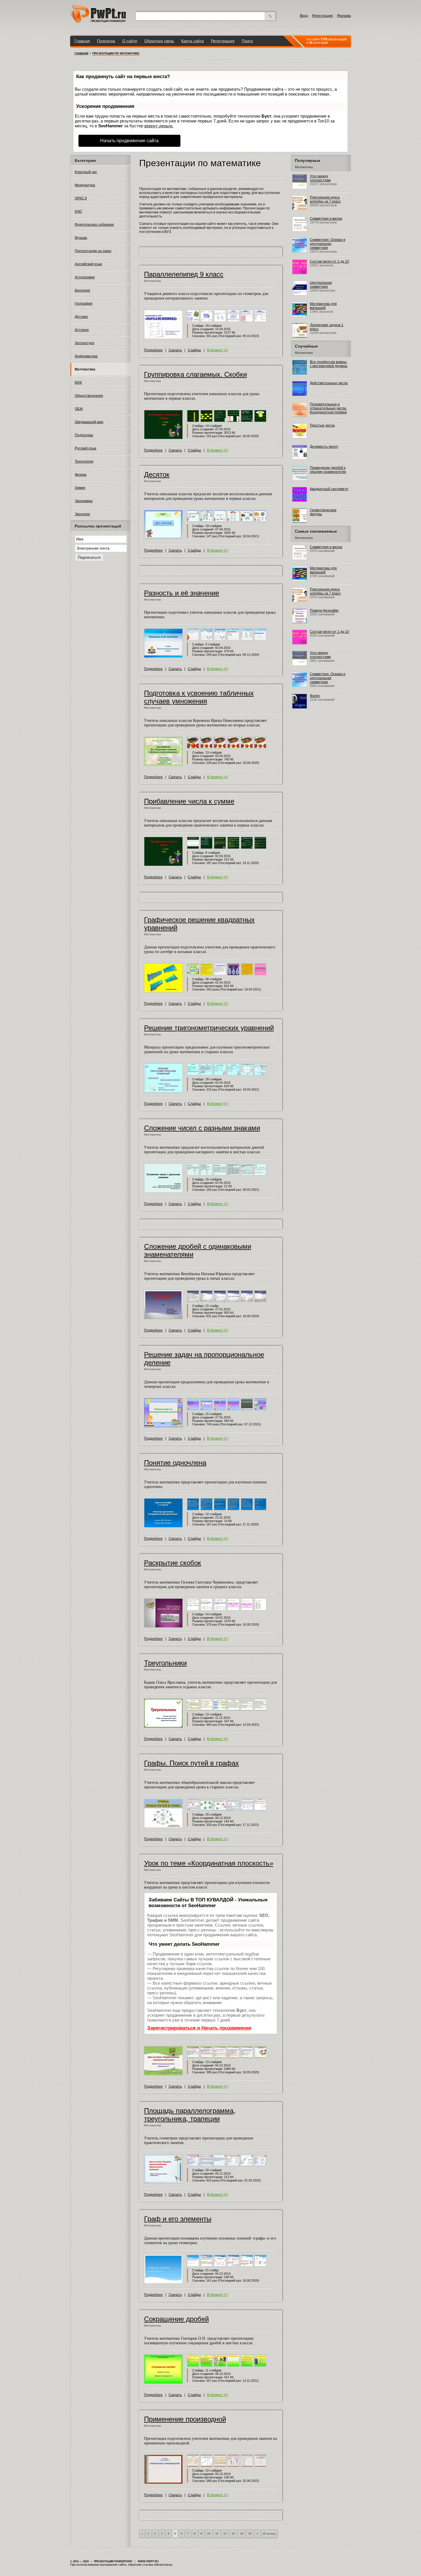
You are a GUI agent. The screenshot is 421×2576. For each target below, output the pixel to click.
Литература (84, 343)
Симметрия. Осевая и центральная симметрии (328, 244)
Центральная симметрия (321, 285)
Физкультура (85, 185)
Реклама (344, 16)
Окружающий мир (89, 422)
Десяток (157, 474)
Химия (80, 488)
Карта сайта (193, 41)
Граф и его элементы (178, 2219)
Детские (81, 317)
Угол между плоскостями (320, 178)
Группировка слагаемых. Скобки (195, 374)
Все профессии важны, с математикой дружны (329, 364)
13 (233, 2534)
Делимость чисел (324, 447)
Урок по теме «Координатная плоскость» (209, 1863)
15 (250, 2534)
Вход (304, 16)
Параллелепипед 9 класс (184, 274)
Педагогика (84, 435)
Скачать (175, 350)
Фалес (315, 696)
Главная (82, 41)
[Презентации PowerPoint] (98, 21)
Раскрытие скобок (173, 1563)
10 (209, 2534)
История (82, 330)
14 (242, 2534)
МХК (78, 383)
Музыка (81, 238)
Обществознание (89, 396)
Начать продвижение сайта (129, 141)
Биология (82, 290)
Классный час (86, 172)
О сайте (130, 41)
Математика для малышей (323, 306)
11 (217, 2534)
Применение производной (185, 2419)
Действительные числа (329, 383)
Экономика (84, 501)
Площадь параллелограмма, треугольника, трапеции (190, 2115)
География (84, 304)
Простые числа (322, 425)
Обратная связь (159, 41)
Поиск (247, 41)
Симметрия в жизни (326, 219)
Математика (85, 369)
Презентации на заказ (93, 251)
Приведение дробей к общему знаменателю (328, 470)
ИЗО (78, 211)
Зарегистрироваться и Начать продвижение (199, 2028)
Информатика (86, 356)
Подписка (106, 41)
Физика (81, 475)
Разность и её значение (182, 593)
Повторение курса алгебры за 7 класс (325, 199)
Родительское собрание (94, 225)
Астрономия (85, 277)
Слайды (194, 350)
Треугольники (165, 1663)
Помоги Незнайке (324, 611)
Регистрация (322, 16)
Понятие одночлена (175, 1463)
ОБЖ (79, 409)
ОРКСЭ (81, 198)
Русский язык (85, 448)
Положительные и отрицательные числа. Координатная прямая (328, 408)
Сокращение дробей (176, 2319)
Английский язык (88, 264)
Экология (82, 514)
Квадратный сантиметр (329, 489)
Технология (84, 461)
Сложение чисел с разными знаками (202, 1128)
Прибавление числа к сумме (189, 801)
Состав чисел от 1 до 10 (329, 261)
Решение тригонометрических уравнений (209, 1028)
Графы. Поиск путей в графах (191, 1763)
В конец (269, 2534)
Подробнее (153, 350)
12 (225, 2534)
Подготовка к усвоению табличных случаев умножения (199, 697)
